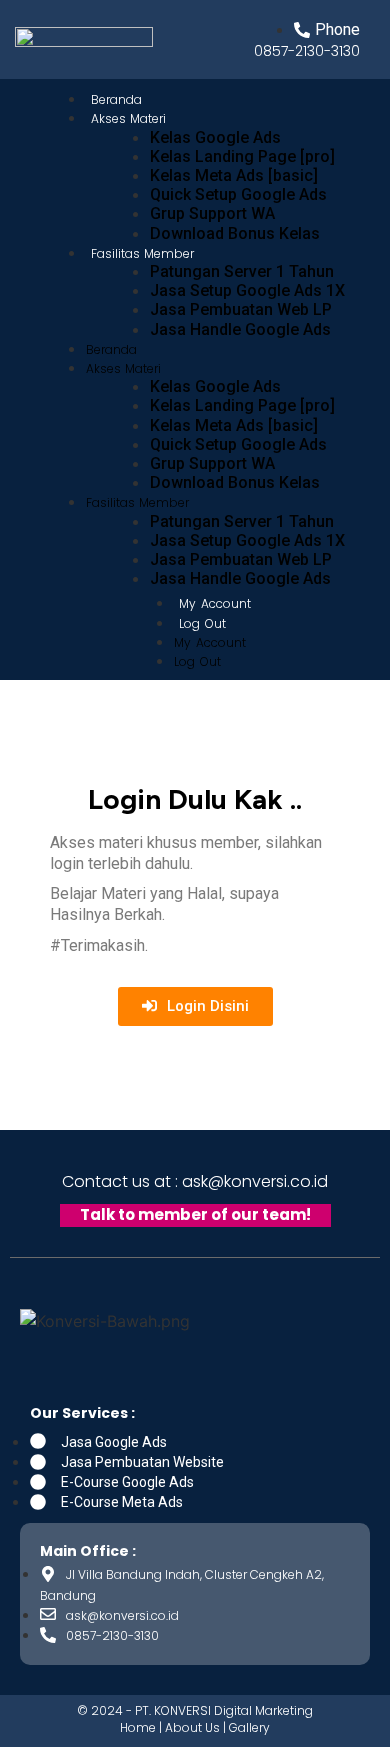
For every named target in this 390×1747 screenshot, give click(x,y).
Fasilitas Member (142, 253)
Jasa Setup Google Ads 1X (247, 290)
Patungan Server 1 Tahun (242, 271)
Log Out (202, 623)
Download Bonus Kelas (235, 233)
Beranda (111, 349)
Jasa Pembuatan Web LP (241, 309)
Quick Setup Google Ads (238, 194)
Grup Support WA (212, 213)
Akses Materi (128, 118)
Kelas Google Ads (215, 137)
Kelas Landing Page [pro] (242, 156)
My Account (214, 603)
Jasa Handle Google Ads (240, 329)
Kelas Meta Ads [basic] (234, 175)
